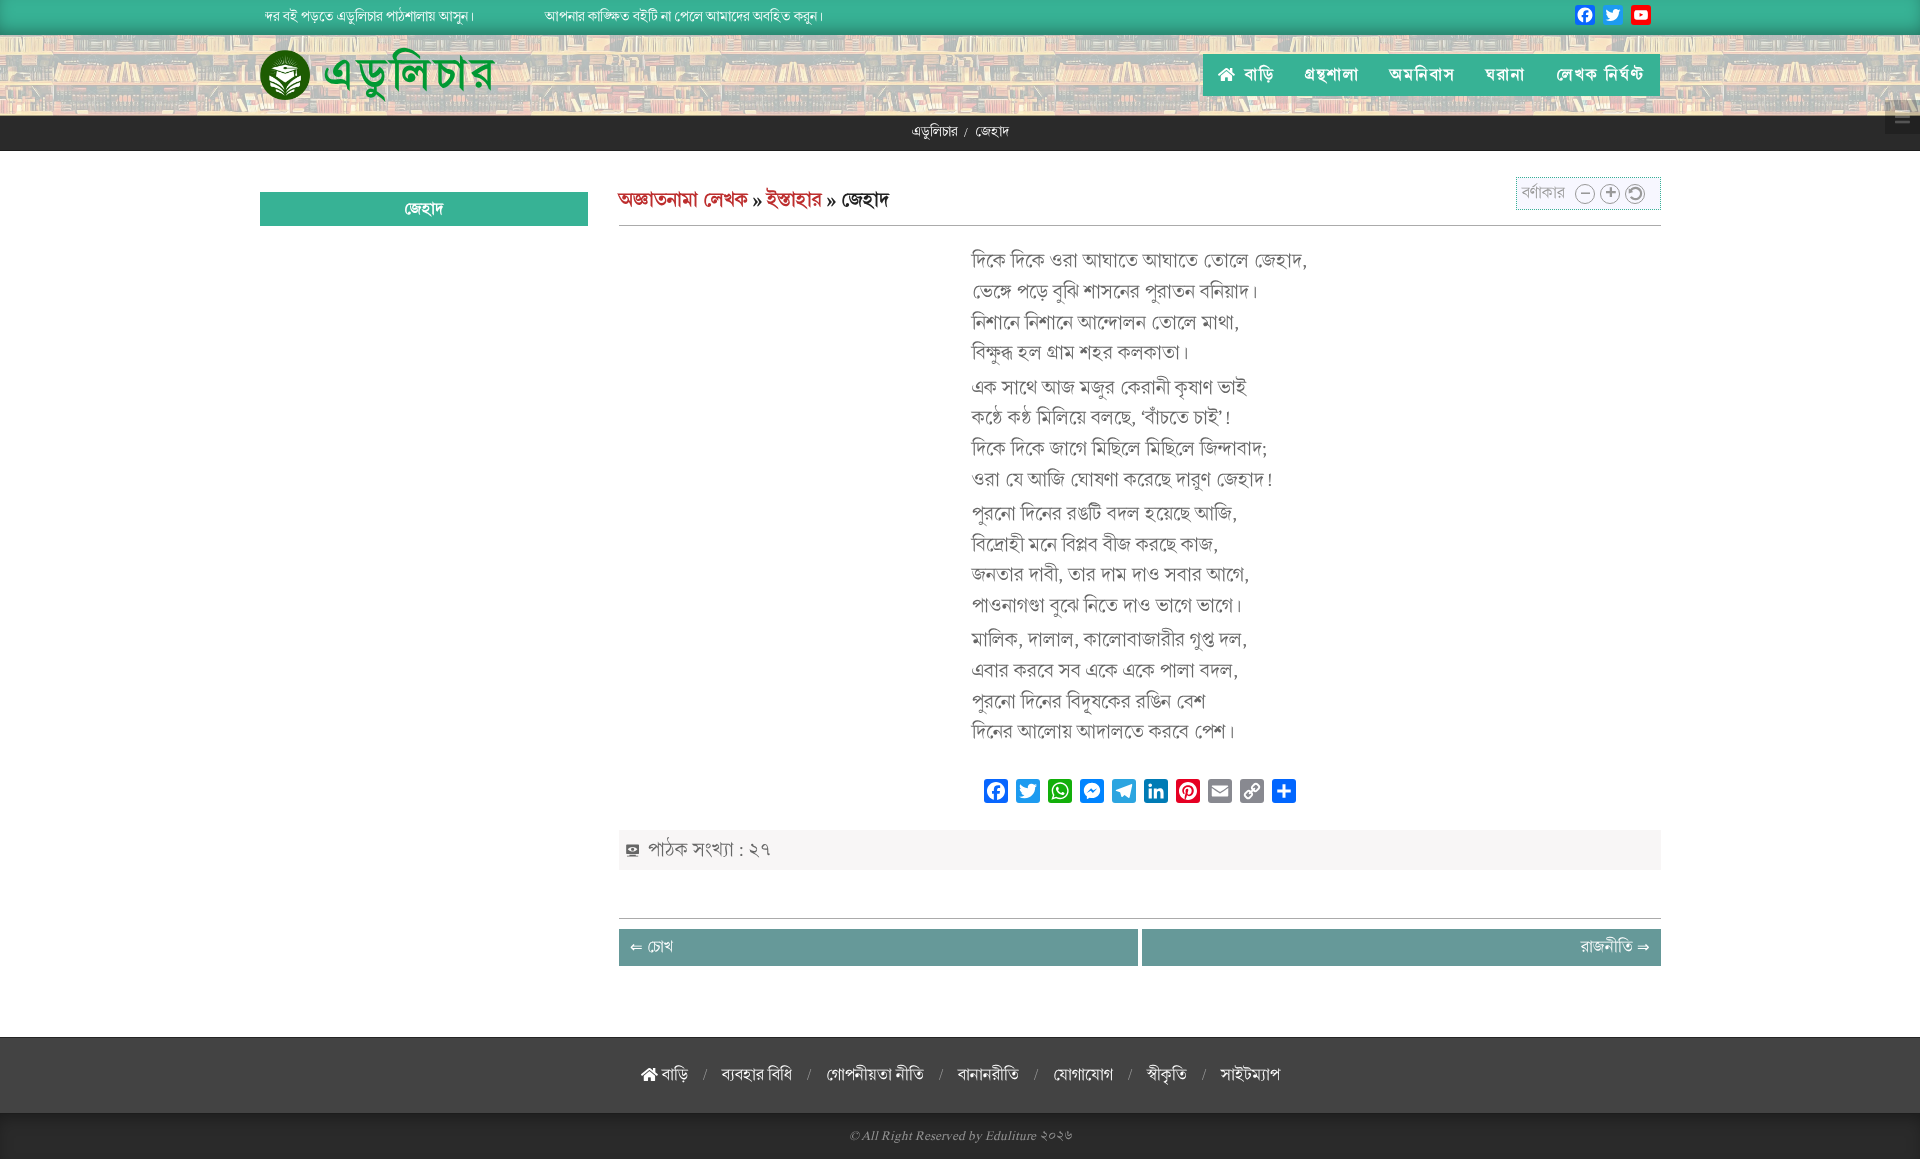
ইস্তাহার (794, 200)
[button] (1585, 194)
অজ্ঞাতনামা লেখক (683, 200)
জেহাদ (423, 209)
